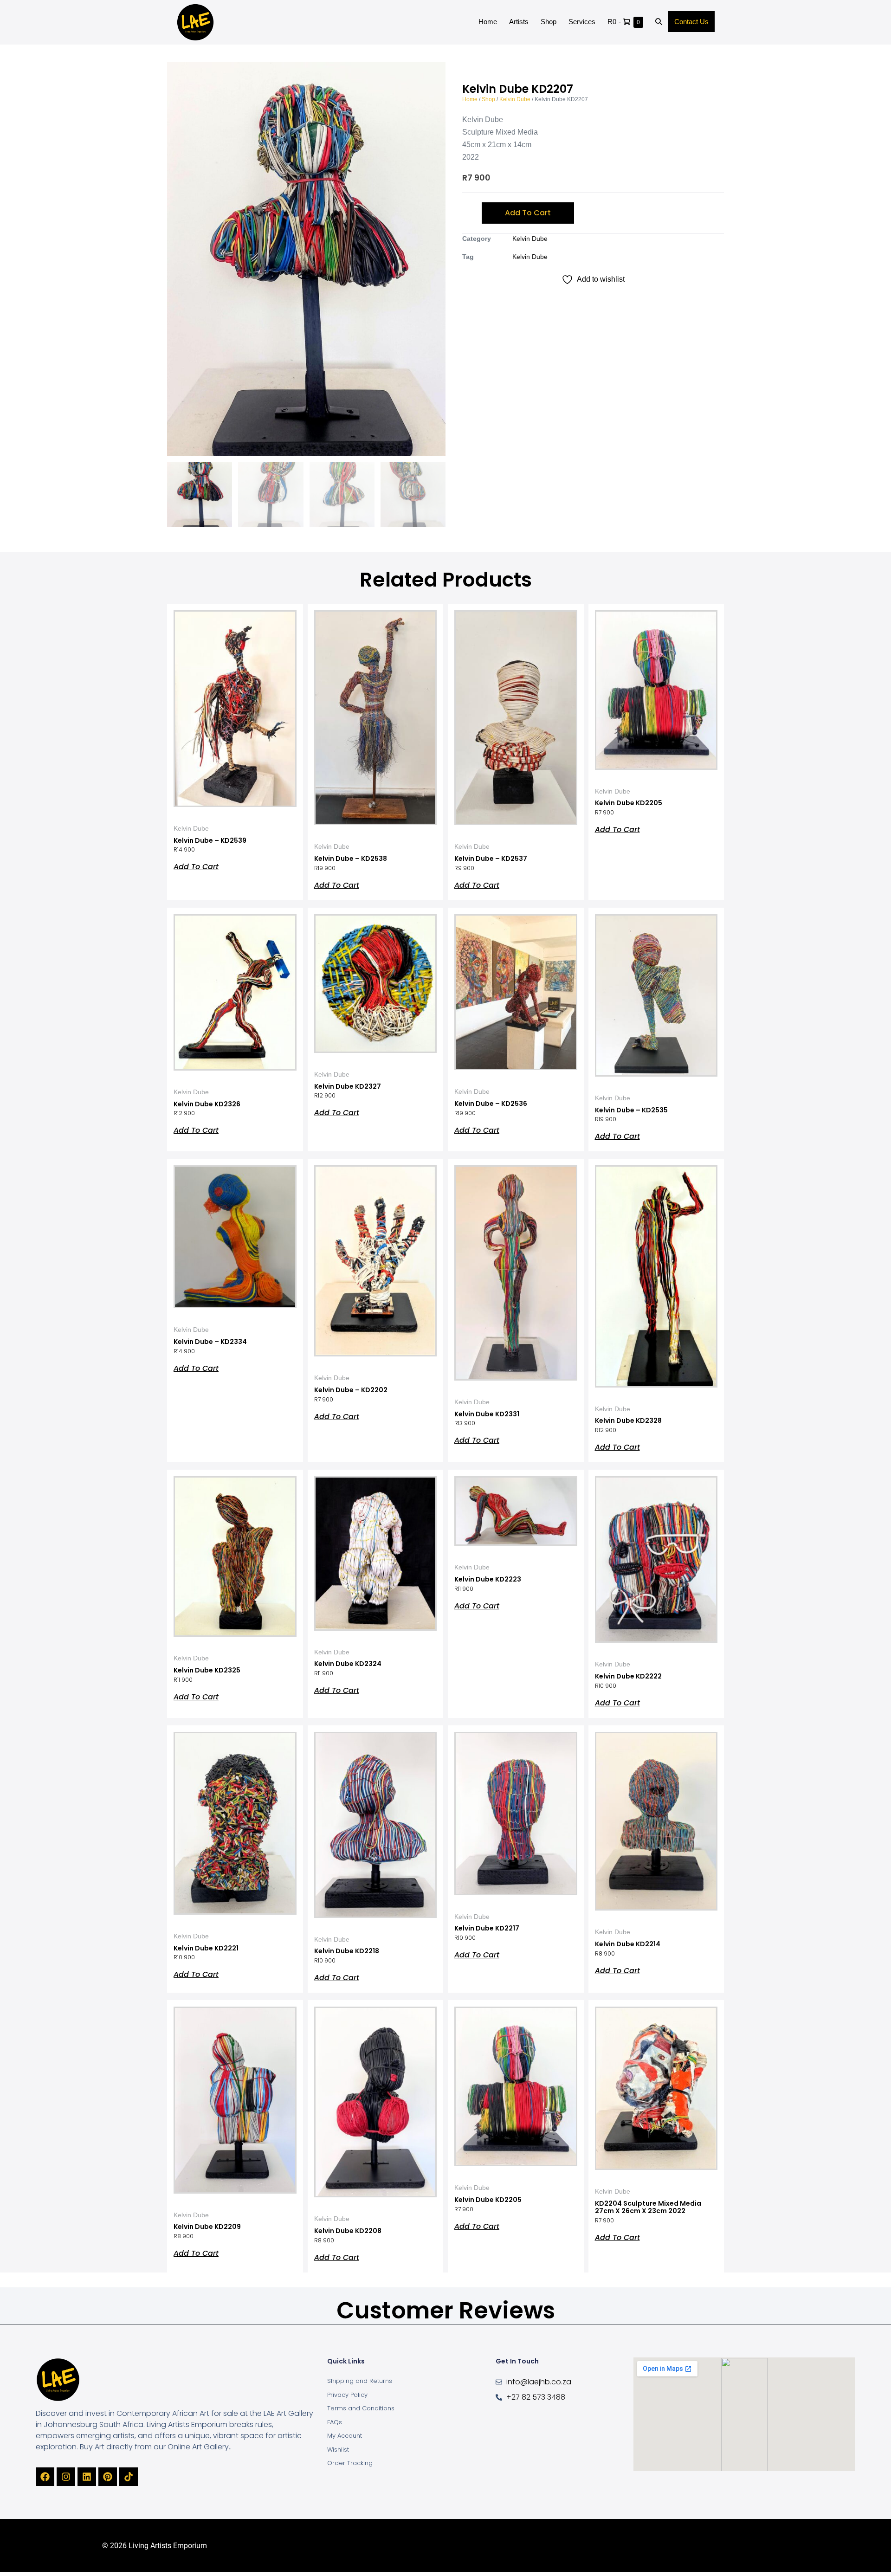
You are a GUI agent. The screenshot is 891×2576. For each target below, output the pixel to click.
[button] (659, 22)
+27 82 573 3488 (536, 2397)
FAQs (335, 2422)
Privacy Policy (347, 2395)
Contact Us (691, 22)
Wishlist (338, 2450)
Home (488, 22)
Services (582, 22)
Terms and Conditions (361, 2408)
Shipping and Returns (360, 2381)
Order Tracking (350, 2463)
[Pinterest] (108, 2477)
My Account (345, 2436)
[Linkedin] (87, 2477)
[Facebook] (45, 2477)
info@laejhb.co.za (539, 2382)
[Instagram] (66, 2477)
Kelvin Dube (515, 99)
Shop (549, 22)
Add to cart (528, 213)
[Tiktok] (129, 2477)
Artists (519, 22)
